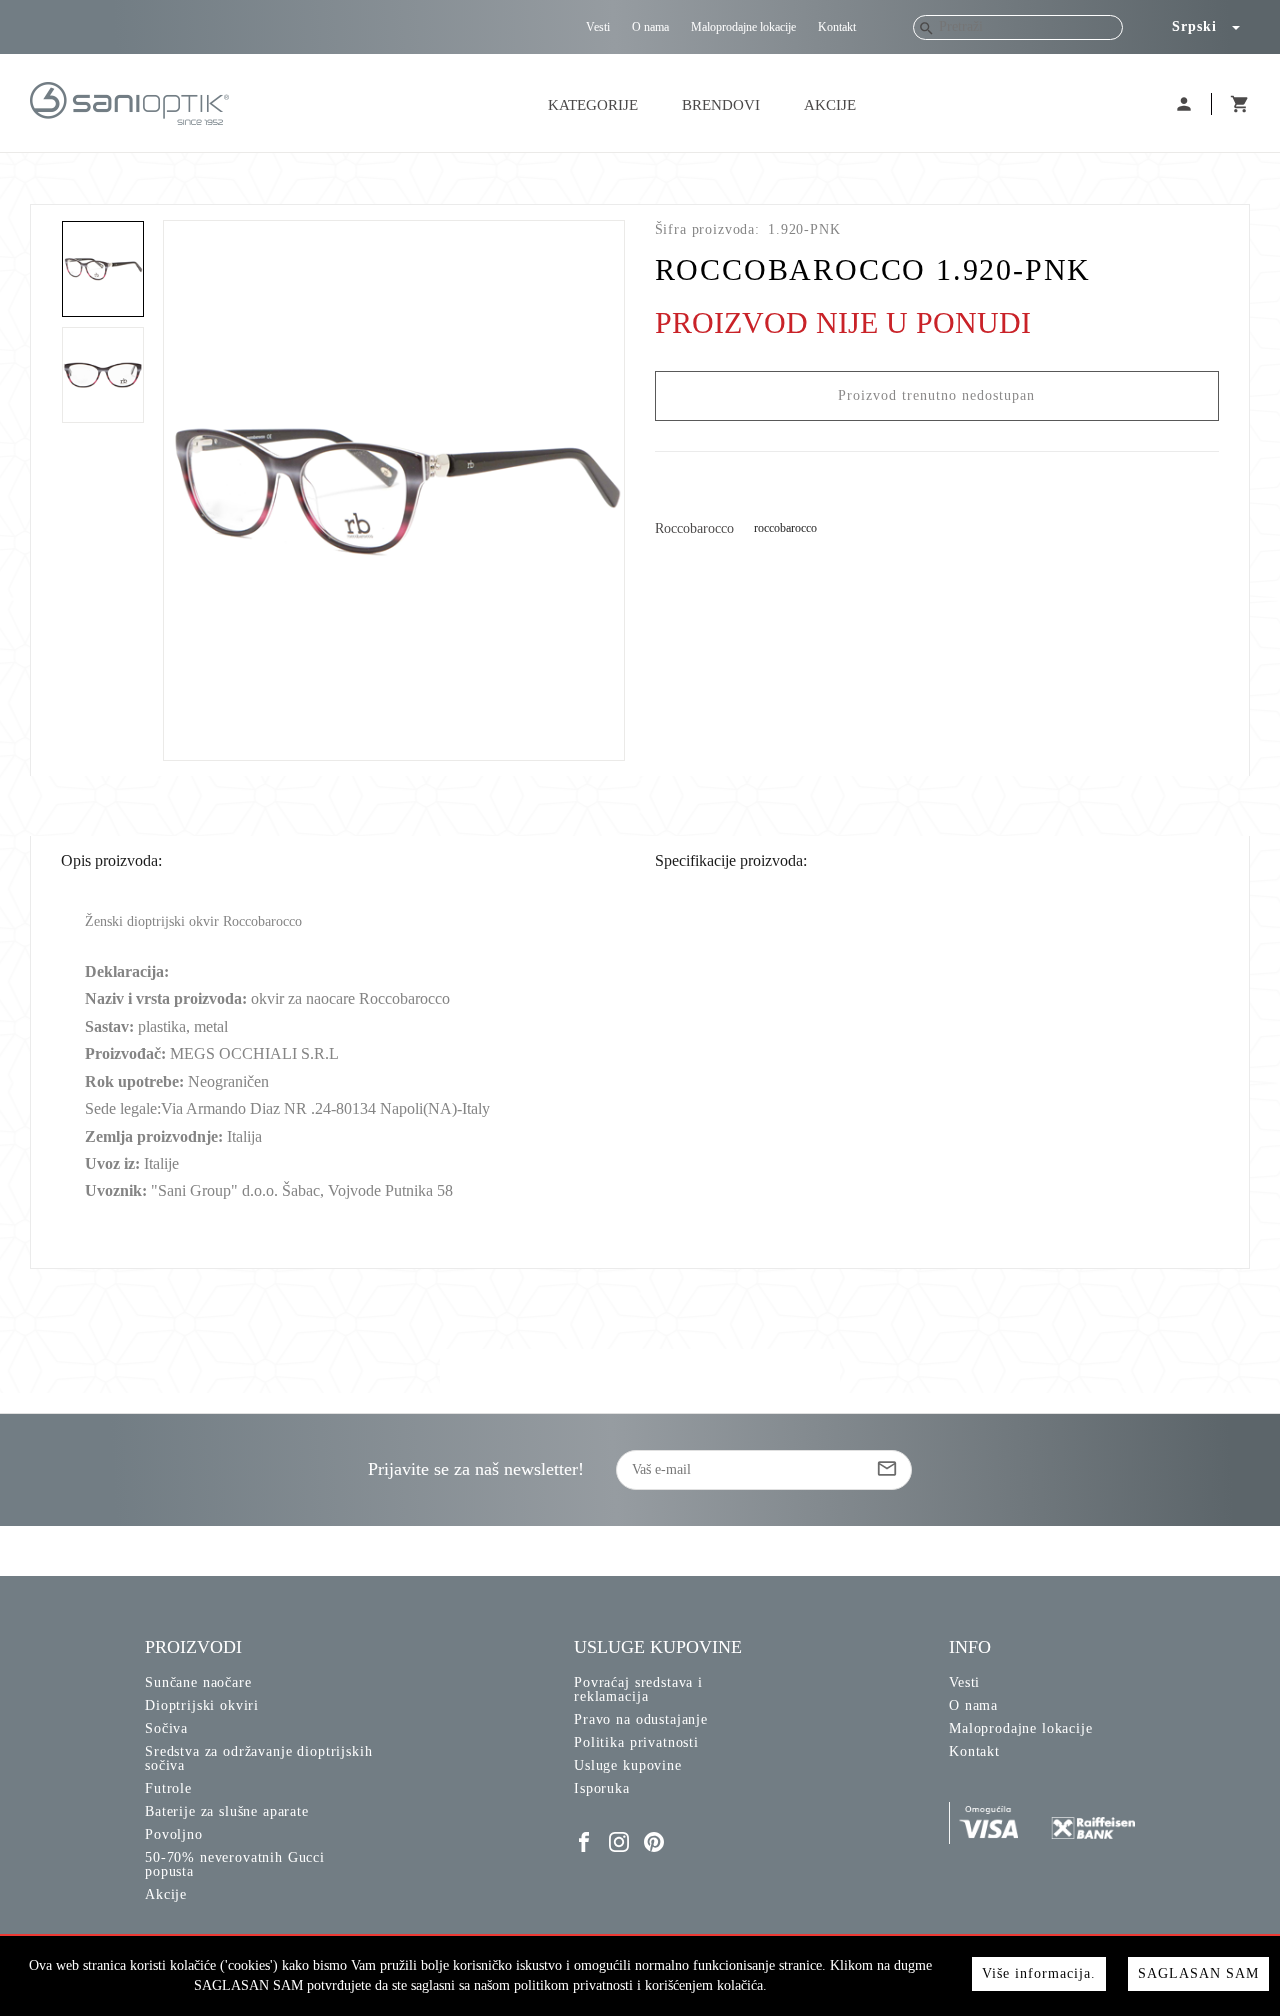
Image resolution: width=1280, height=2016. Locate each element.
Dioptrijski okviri (202, 1705)
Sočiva (166, 1728)
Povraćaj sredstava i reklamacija (638, 1689)
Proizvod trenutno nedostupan (936, 395)
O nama (650, 27)
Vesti (598, 27)
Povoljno (174, 1834)
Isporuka (602, 1788)
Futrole (168, 1788)
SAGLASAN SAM (1198, 1973)
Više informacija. (1039, 1973)
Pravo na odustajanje (641, 1719)
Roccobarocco (694, 529)
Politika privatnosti (636, 1742)
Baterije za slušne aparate (227, 1811)
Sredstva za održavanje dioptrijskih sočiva (258, 1758)
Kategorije (593, 105)
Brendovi (721, 105)
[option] (394, 490)
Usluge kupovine (628, 1765)
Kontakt (837, 27)
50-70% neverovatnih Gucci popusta (235, 1864)
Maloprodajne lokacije (743, 27)
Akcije (830, 105)
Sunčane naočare (198, 1682)
